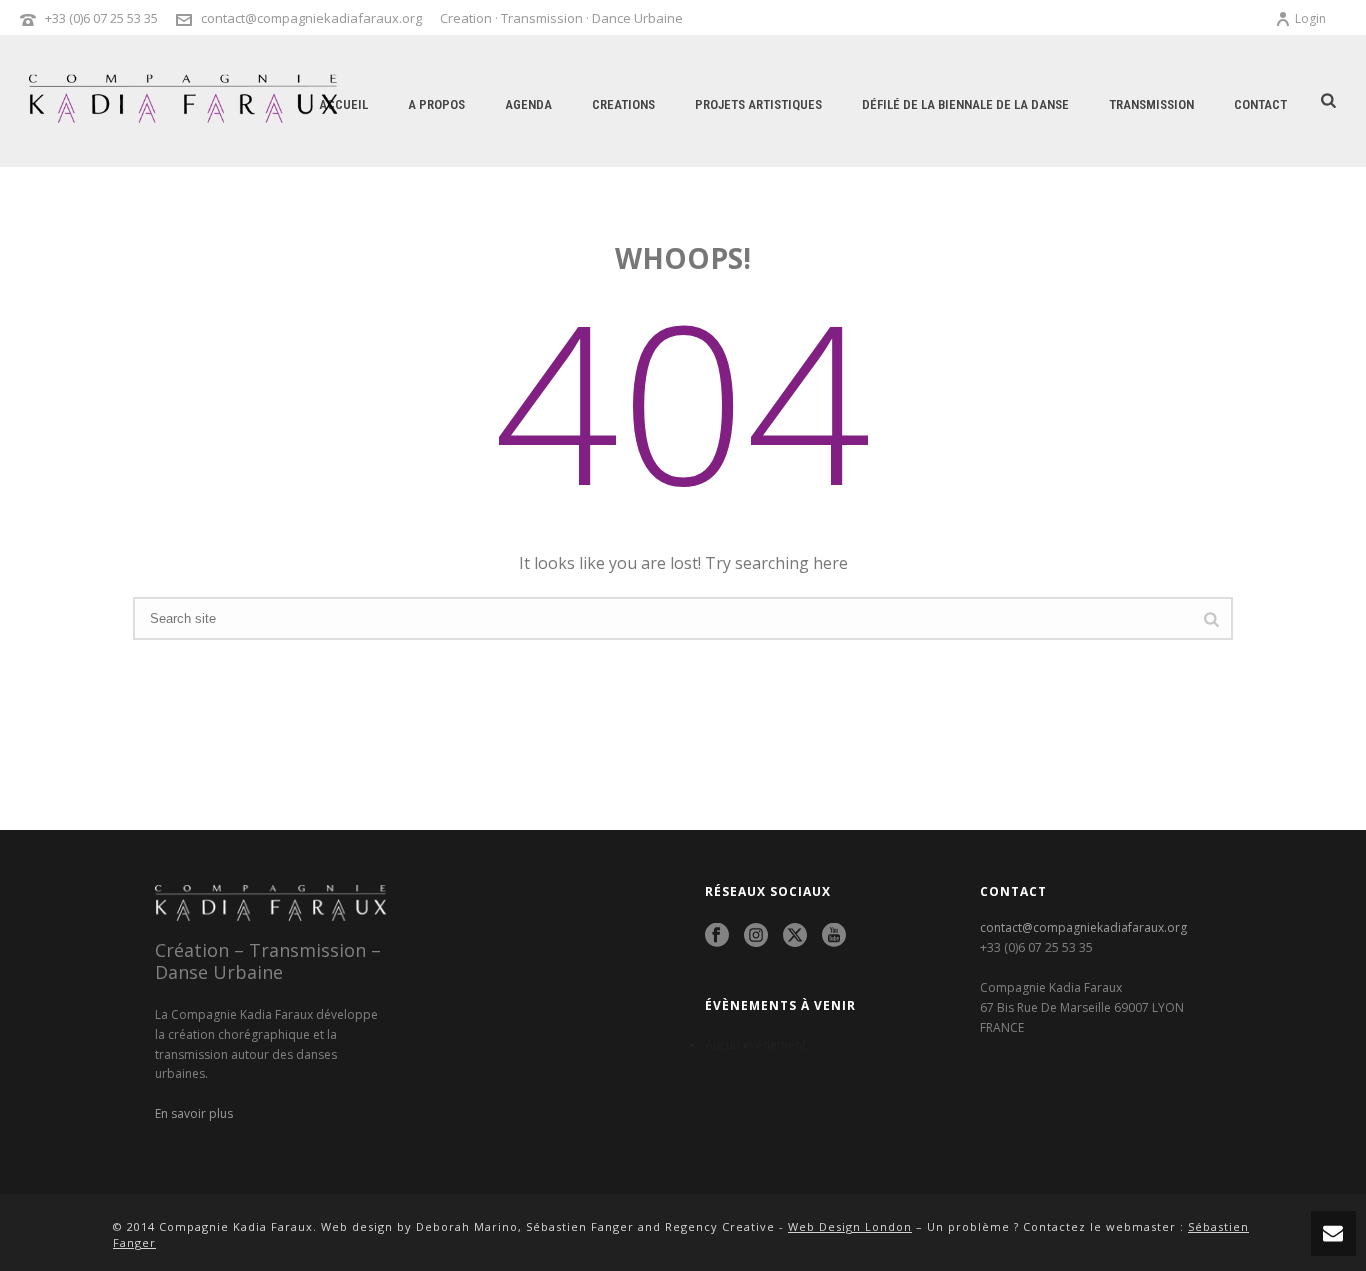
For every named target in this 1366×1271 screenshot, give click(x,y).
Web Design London (850, 1226)
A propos (436, 104)
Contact (1260, 104)
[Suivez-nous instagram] (756, 936)
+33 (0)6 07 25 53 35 (101, 18)
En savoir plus (194, 1113)
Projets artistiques (758, 104)
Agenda (528, 104)
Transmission (1151, 104)
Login (1310, 18)
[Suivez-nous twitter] (795, 936)
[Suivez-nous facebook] (717, 936)
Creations (623, 104)
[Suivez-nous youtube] (834, 936)
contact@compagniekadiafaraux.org (311, 18)
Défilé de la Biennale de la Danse (965, 104)
